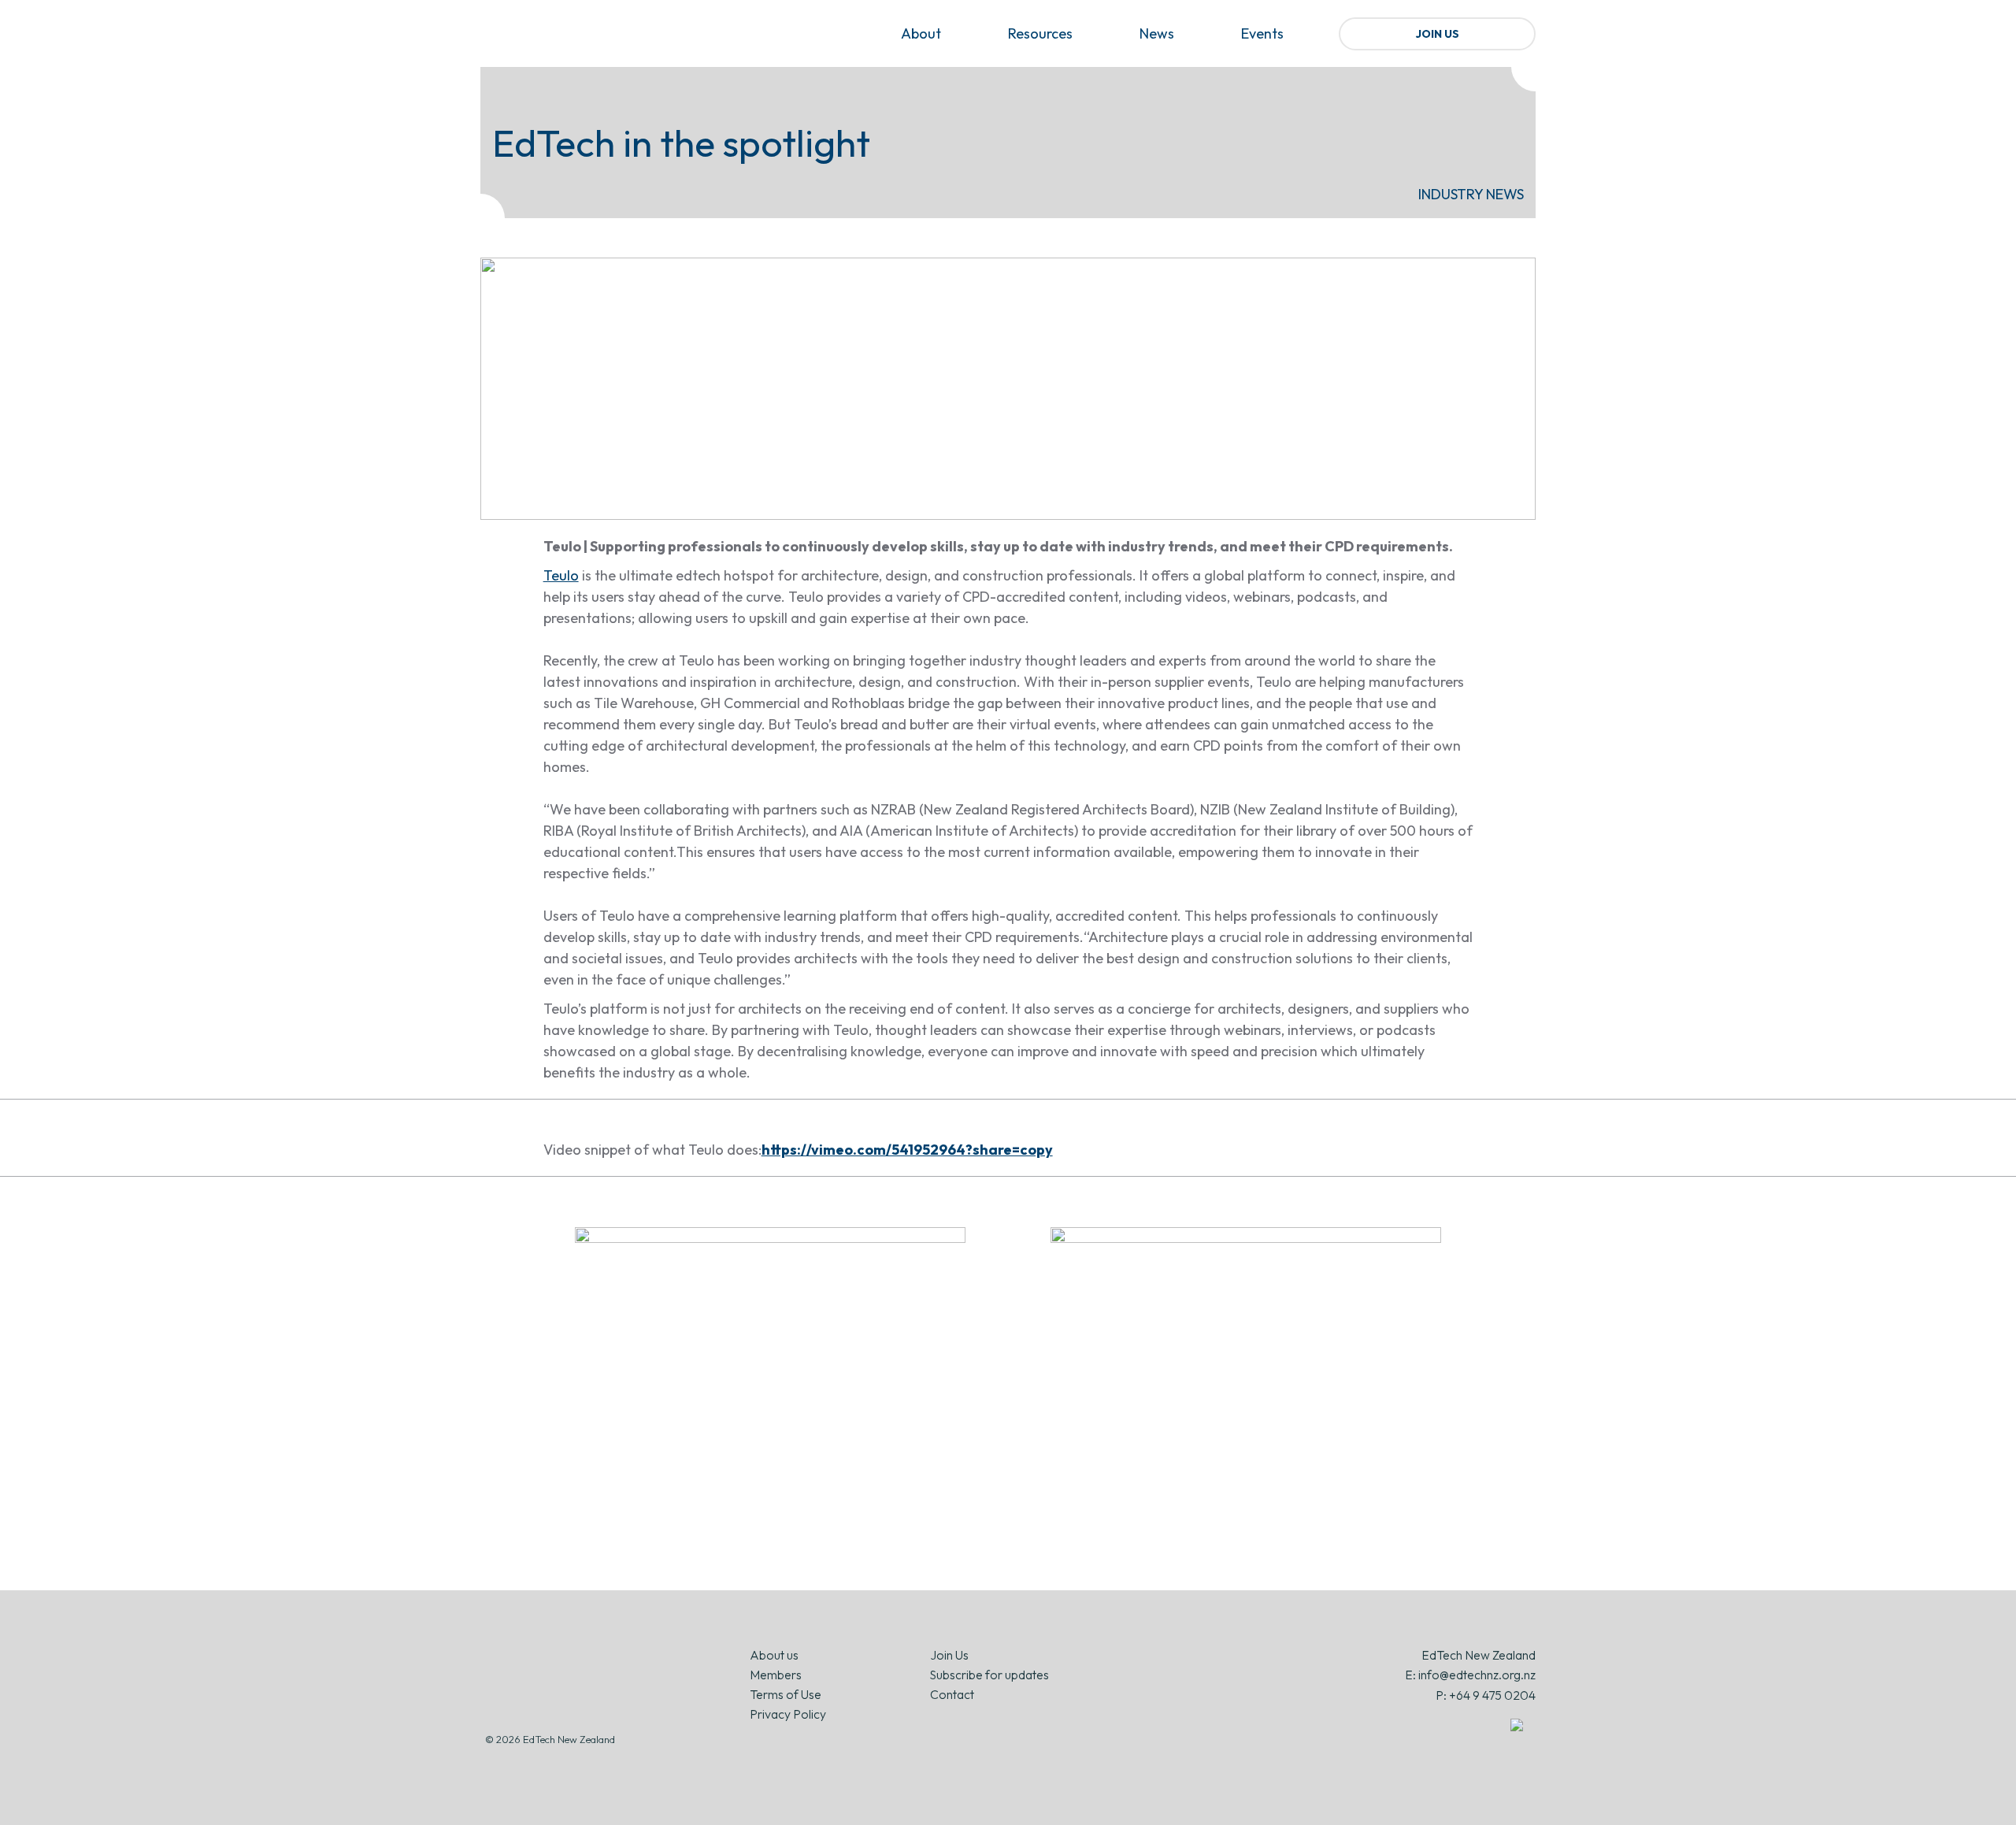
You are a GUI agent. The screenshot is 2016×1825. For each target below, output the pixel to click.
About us (774, 1655)
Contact (952, 1694)
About (921, 33)
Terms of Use (786, 1694)
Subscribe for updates (989, 1675)
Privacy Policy (788, 1714)
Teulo (561, 575)
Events (1262, 33)
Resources (1040, 33)
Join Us (1438, 34)
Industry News (1471, 194)
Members (776, 1675)
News (1157, 33)
